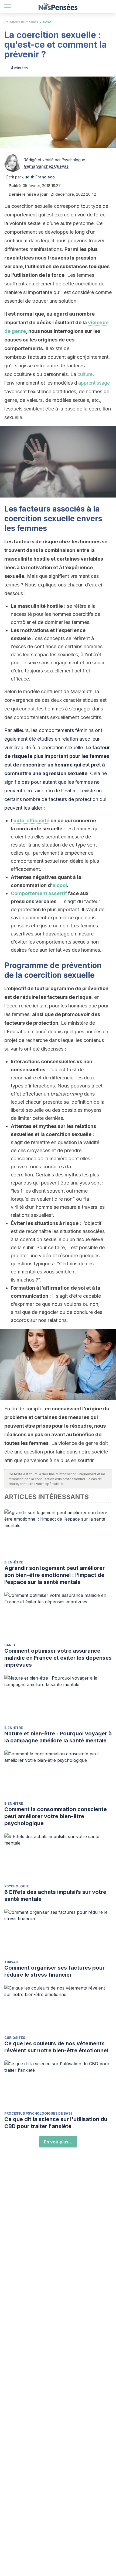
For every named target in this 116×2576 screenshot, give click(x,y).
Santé (10, 1645)
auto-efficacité (31, 821)
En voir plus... (58, 2142)
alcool (60, 885)
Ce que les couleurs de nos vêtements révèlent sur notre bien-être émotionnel (56, 2047)
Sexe (47, 22)
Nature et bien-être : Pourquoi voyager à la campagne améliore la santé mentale (58, 1737)
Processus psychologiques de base (38, 2113)
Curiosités (15, 2038)
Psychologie (17, 1886)
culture (85, 374)
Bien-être (14, 1562)
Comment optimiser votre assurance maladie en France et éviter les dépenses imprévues (58, 1658)
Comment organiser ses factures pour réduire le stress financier (54, 1971)
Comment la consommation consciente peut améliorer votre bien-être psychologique (56, 1816)
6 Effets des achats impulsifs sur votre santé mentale (55, 1895)
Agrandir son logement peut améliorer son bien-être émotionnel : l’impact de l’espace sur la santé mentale (54, 1575)
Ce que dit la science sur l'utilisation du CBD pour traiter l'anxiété (56, 2123)
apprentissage (94, 383)
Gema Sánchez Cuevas (46, 166)
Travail (11, 1962)
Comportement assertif (39, 893)
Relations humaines (21, 22)
